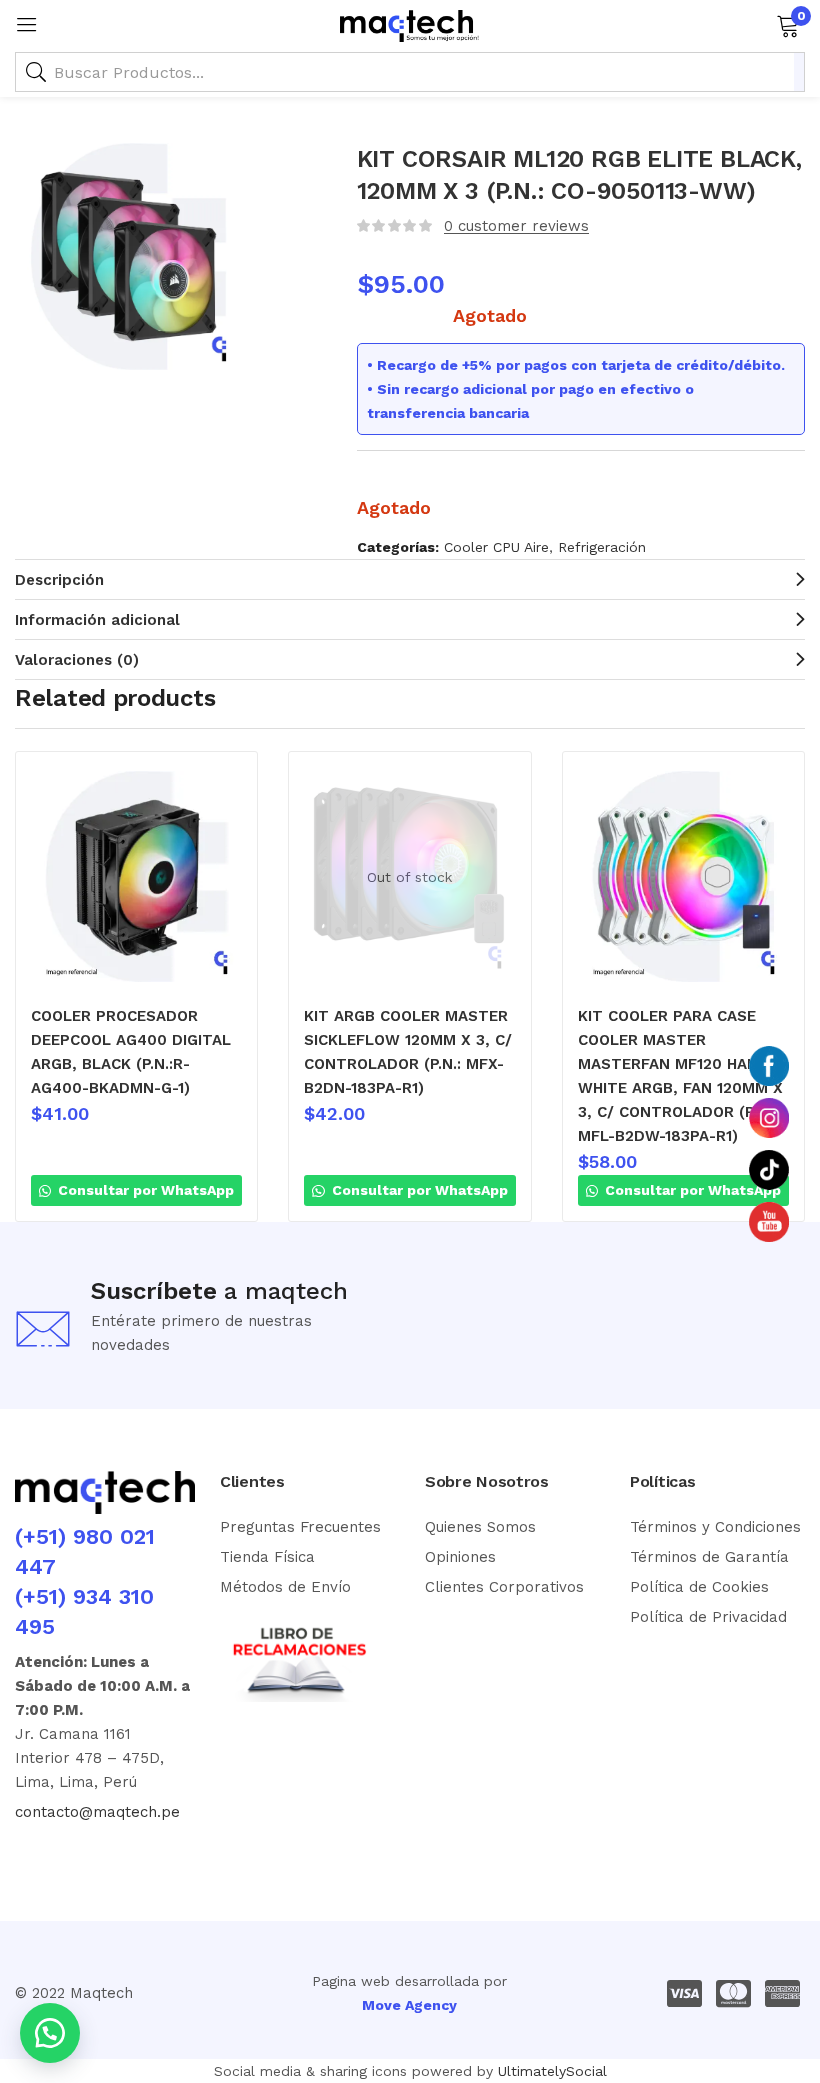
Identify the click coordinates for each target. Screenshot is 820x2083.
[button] (787, 24)
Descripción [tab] (59, 580)
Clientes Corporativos (504, 1587)
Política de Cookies (699, 1587)
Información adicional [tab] (97, 620)
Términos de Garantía (709, 1557)
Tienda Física (267, 1557)
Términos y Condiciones (715, 1527)
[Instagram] (53, 1849)
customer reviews (516, 226)
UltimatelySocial (552, 2071)
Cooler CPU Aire (496, 547)
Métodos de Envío (285, 1587)
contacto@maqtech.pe (97, 1812)
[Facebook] (24, 1849)
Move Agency (409, 2005)
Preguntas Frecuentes (300, 1527)
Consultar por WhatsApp (144, 1190)
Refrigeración (602, 547)
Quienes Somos (480, 1527)
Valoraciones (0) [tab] (77, 660)
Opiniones (460, 1557)
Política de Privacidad (708, 1617)
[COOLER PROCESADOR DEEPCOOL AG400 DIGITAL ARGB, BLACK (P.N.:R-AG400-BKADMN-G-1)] (136, 876)
